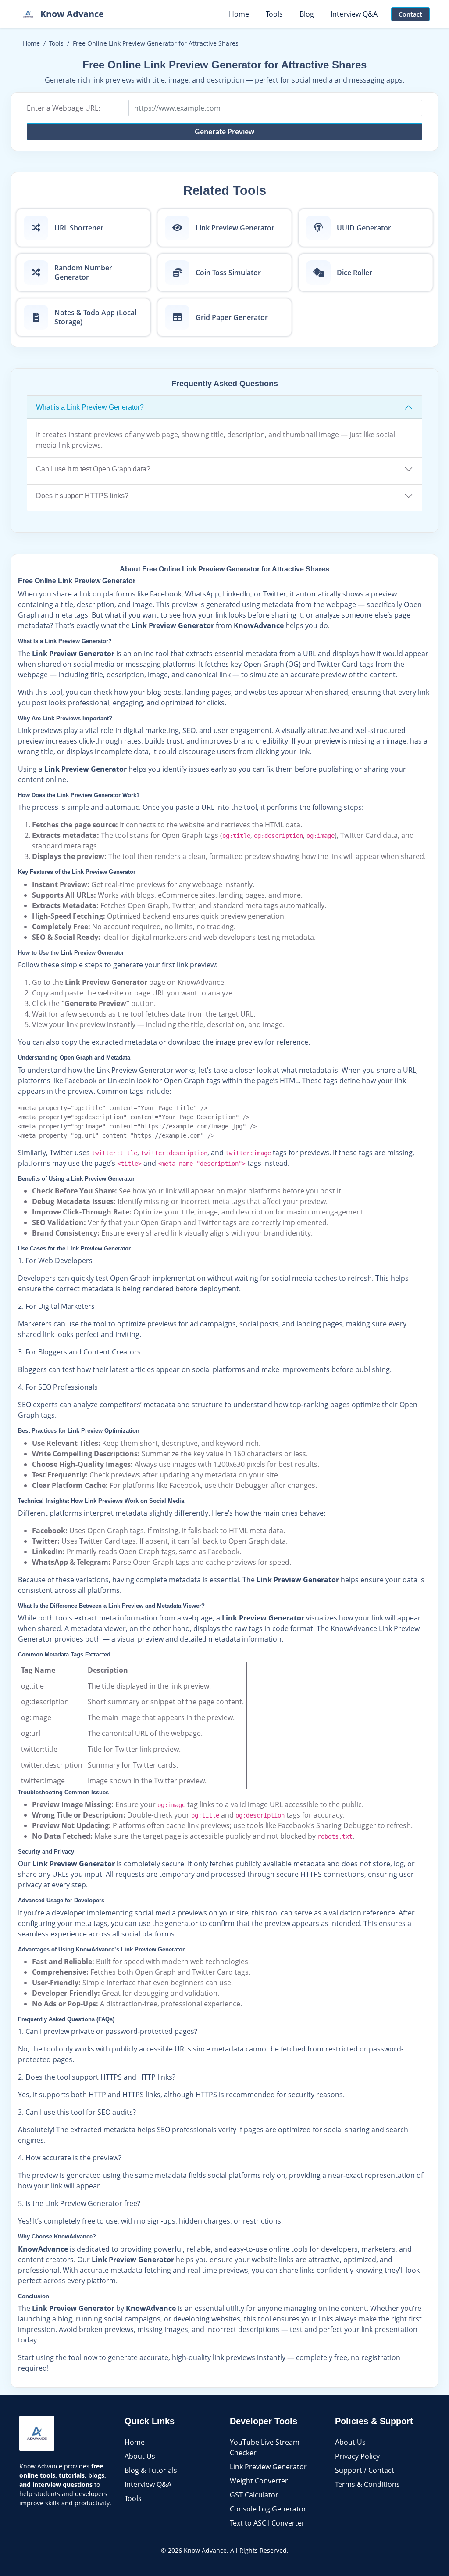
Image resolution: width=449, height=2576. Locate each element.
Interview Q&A (148, 2484)
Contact (410, 14)
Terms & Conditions (367, 2484)
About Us (140, 2456)
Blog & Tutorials (151, 2470)
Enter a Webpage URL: (63, 108)
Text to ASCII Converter (267, 2523)
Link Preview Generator (268, 2467)
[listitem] (83, 228)
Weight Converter (259, 2481)
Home (31, 43)
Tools (56, 43)
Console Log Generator (268, 2509)
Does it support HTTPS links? (82, 496)
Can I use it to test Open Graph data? (93, 469)
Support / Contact (365, 2470)
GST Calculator (254, 2495)
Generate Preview (224, 132)
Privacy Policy (357, 2456)
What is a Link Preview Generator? (90, 407)
